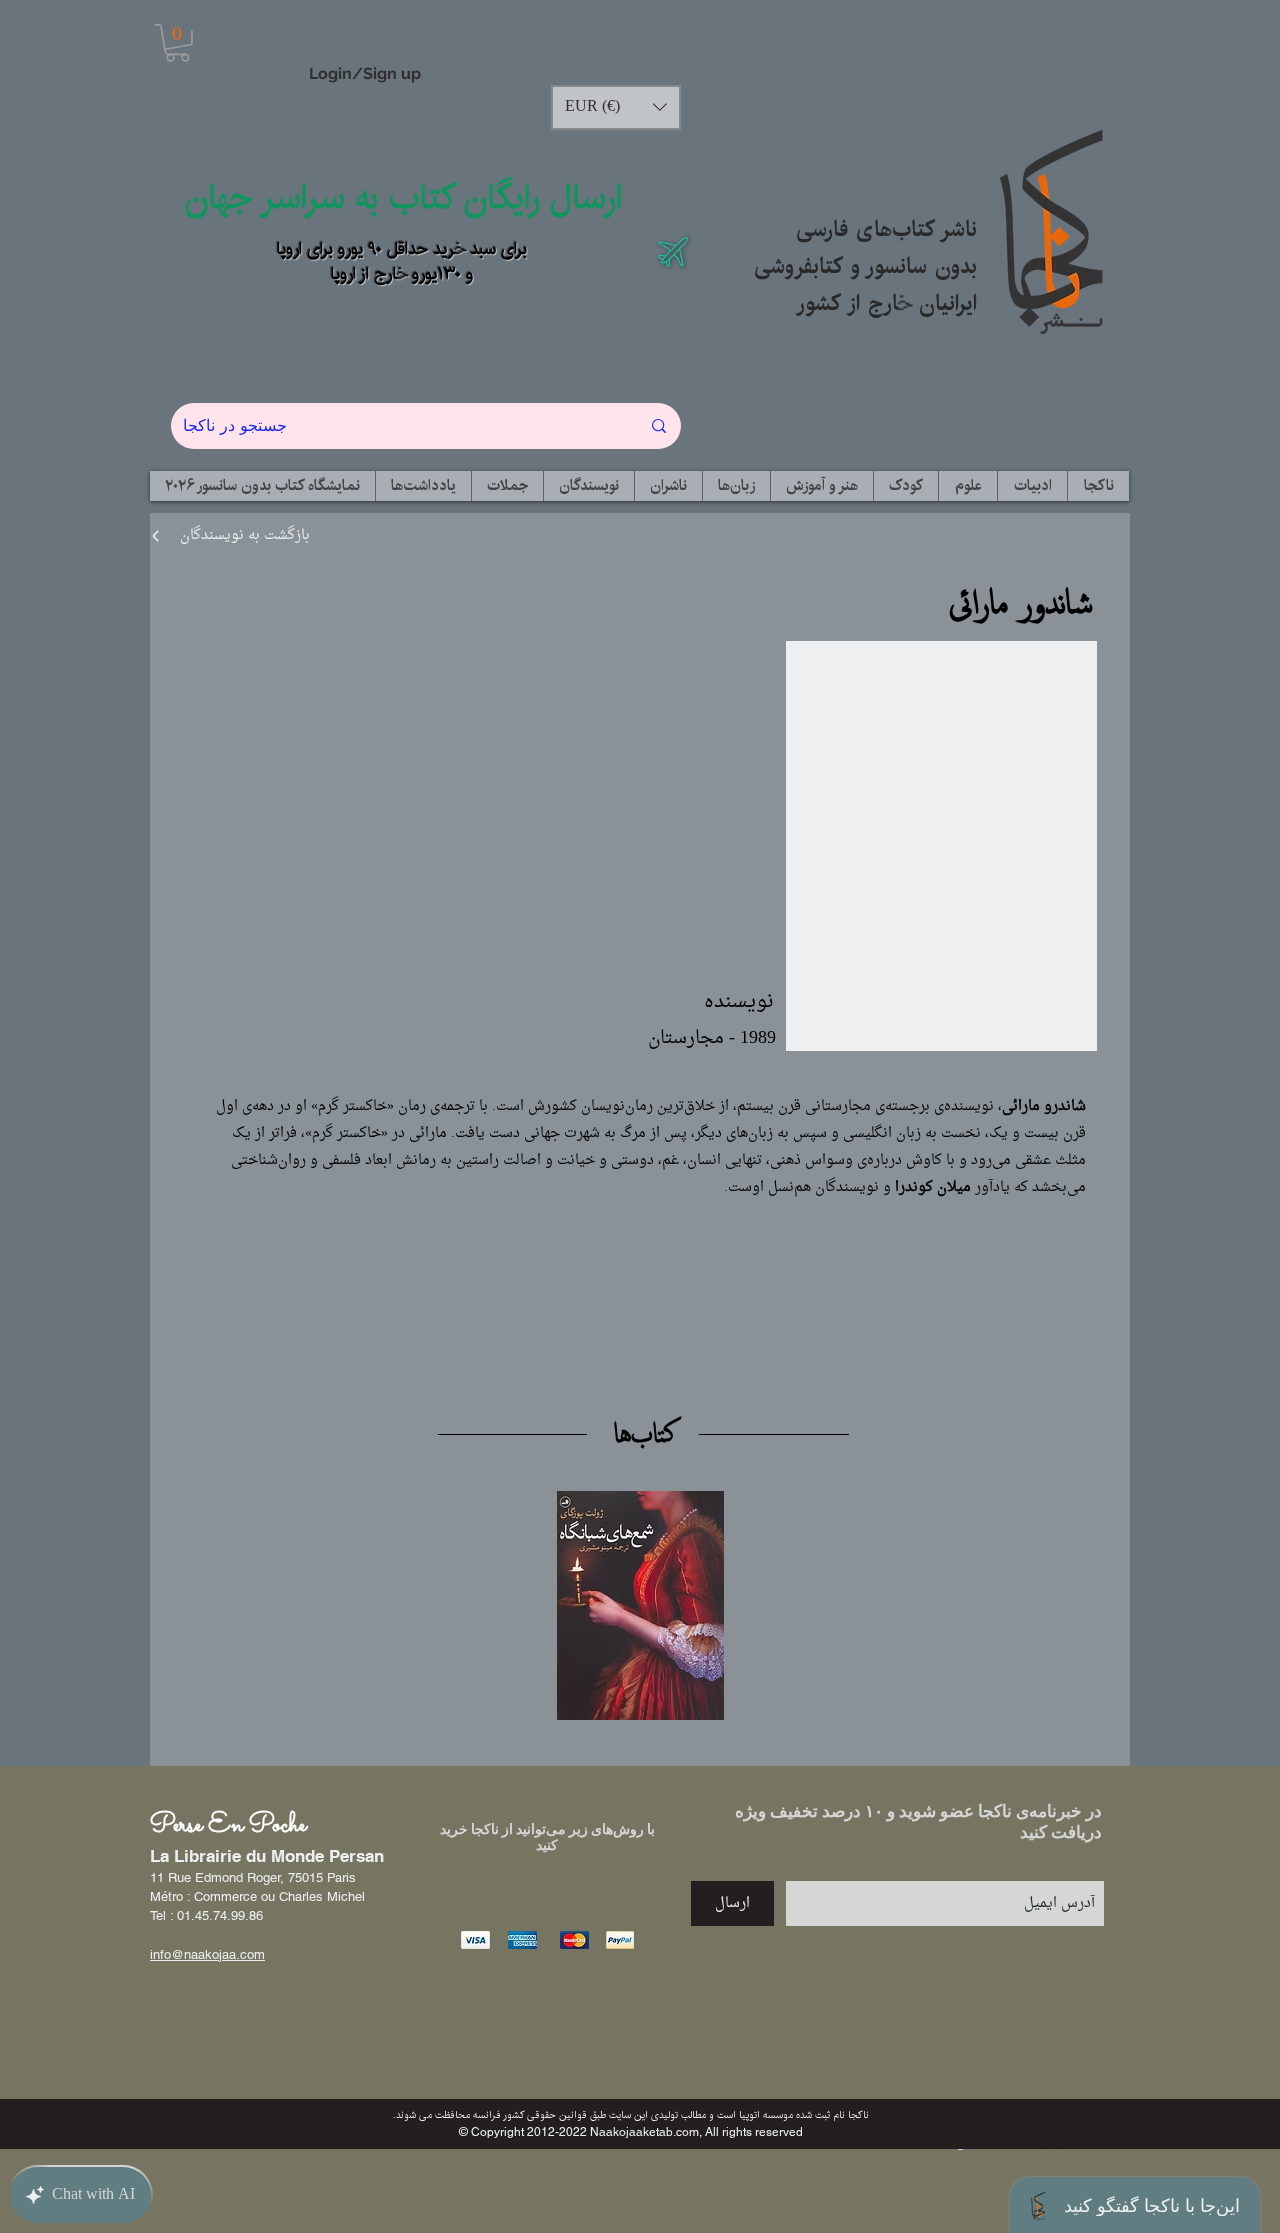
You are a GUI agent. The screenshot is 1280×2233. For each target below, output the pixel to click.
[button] (177, 43)
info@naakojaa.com (207, 1954)
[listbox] (616, 107)
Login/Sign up (365, 73)
